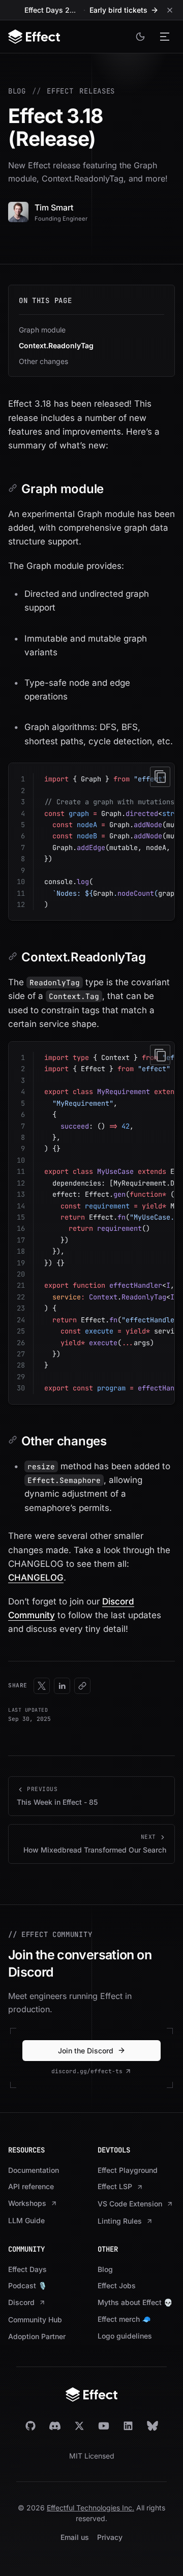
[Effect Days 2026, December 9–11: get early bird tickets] (91, 10)
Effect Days (27, 2269)
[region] (91, 842)
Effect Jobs (117, 2285)
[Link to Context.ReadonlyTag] (13, 956)
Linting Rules (120, 2221)
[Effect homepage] (34, 37)
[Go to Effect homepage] (91, 2395)
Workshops (27, 2203)
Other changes (43, 361)
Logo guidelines (125, 2336)
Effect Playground (128, 2170)
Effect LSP (115, 2186)
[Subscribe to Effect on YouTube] (104, 2426)
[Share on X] (42, 1686)
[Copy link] (82, 1686)
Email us (75, 2537)
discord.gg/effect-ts (87, 2071)
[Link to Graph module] (13, 488)
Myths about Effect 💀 (135, 2302)
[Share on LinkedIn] (62, 1686)
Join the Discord (86, 2051)
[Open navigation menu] (165, 37)
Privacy (110, 2537)
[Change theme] (140, 37)
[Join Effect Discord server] (55, 2426)
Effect (60, 91)
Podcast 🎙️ (27, 2285)
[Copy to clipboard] (160, 777)
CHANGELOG (36, 1578)
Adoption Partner (37, 2336)
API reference (31, 2186)
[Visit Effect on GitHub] (30, 2426)
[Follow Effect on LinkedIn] (128, 2426)
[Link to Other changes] (13, 1440)
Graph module (42, 330)
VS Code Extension (130, 2204)
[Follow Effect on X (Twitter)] (79, 2426)
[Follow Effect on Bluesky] (152, 2426)
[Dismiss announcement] (170, 10)
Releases (97, 91)
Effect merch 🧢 (124, 2319)
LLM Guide (26, 2220)
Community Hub (35, 2320)
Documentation (34, 2170)
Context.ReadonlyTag (56, 345)
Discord (21, 2302)
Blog (17, 91)
